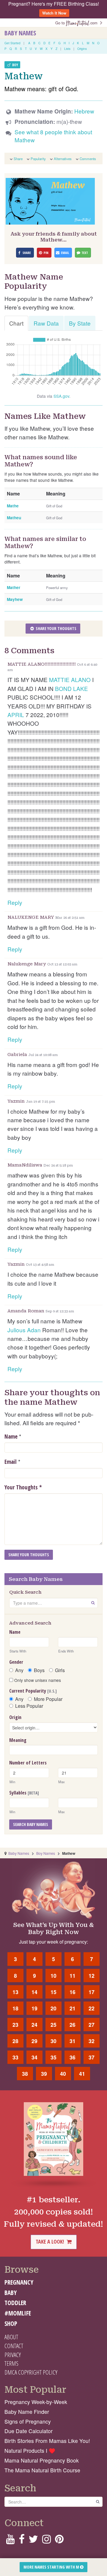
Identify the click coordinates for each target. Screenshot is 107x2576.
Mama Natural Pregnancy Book (42, 2460)
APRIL (16, 715)
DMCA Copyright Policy (31, 2372)
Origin (15, 1717)
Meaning (18, 1740)
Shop (11, 2324)
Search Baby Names (31, 1824)
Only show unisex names (37, 1680)
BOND (63, 688)
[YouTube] (10, 2541)
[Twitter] (33, 2541)
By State (80, 323)
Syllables (24, 1793)
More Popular (48, 1699)
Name (11, 1437)
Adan (34, 1330)
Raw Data (46, 323)
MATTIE (59, 679)
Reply (15, 902)
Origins (82, 49)
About (11, 2337)
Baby (11, 2293)
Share (18, 159)
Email (11, 1462)
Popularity (38, 159)
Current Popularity (33, 1691)
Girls (60, 1670)
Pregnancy (19, 2282)
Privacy (13, 2355)
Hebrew (84, 111)
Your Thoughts (23, 1487)
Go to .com (78, 23)
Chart (16, 323)
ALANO (81, 679)
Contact (14, 2346)
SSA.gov (61, 396)
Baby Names (20, 33)
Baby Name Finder (27, 2412)
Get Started (12, 43)
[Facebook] (22, 2541)
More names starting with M (52, 2567)
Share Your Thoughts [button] (56, 628)
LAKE (81, 688)
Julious (16, 1330)
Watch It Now (54, 13)
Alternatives (63, 159)
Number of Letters (28, 1763)
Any (19, 1670)
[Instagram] (47, 2541)
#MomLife (18, 2313)
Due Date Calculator (29, 2431)
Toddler (15, 2303)
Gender (16, 1662)
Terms (11, 2363)
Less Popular (29, 1706)
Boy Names (46, 1853)
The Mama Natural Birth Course (42, 2470)
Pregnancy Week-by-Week (36, 2402)
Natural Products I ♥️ (30, 2450)
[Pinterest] (59, 2541)
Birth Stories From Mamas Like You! (47, 2441)
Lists (67, 49)
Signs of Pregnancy (28, 2421)
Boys (39, 1670)
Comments (88, 159)
